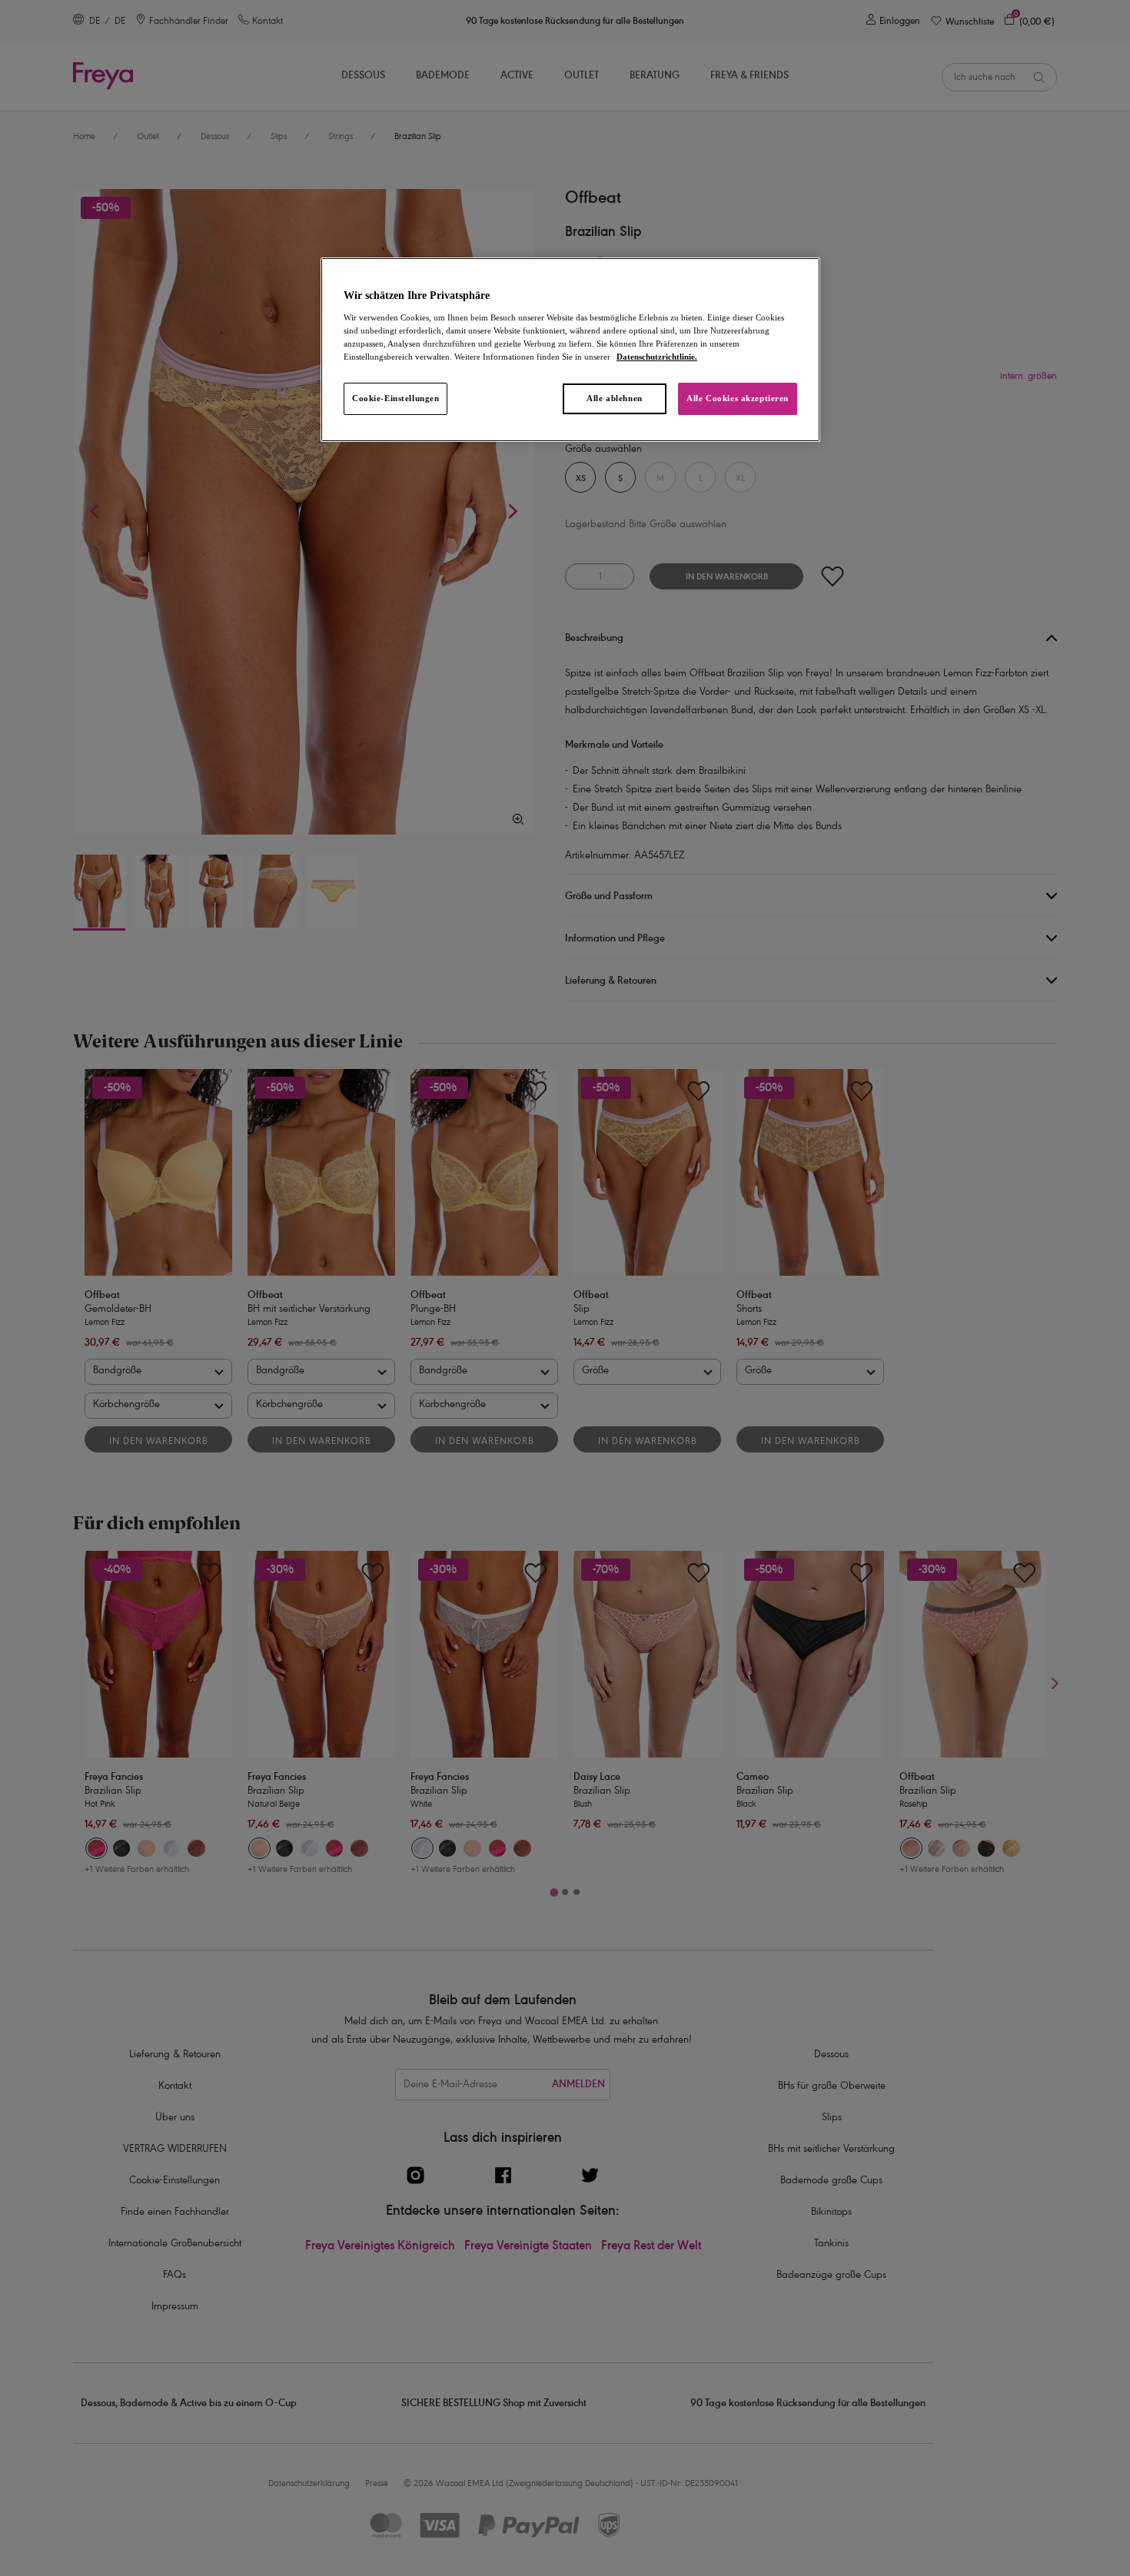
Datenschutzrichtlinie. (657, 357)
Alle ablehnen (614, 398)
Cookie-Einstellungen (395, 398)
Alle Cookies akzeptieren (738, 398)
